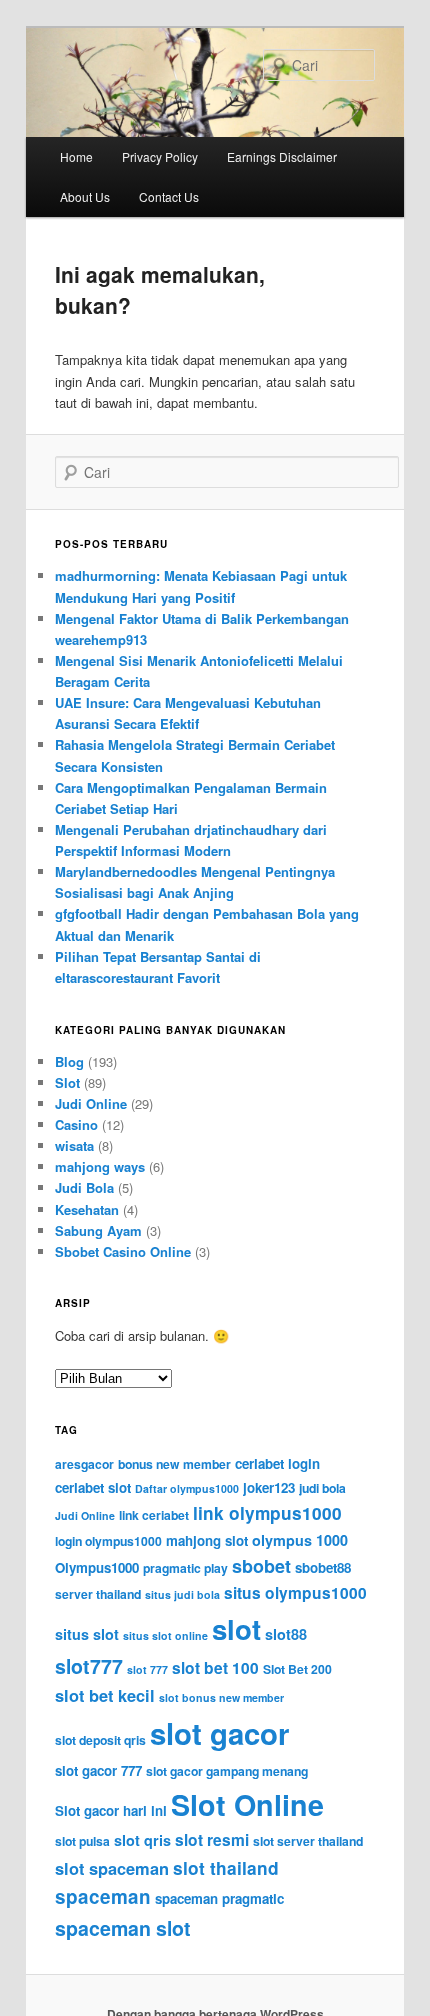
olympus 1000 (300, 1540)
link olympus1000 (267, 1513)
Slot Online (247, 1804)
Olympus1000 (97, 1567)
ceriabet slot (93, 1487)
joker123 (269, 1487)
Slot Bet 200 (297, 1669)
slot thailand (226, 1868)
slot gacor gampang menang (227, 1771)
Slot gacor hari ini (111, 1810)
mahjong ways (100, 1166)
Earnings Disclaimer (282, 156)
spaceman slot (123, 1928)
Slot (67, 1082)
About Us (85, 196)
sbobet (261, 1566)
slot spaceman (112, 1868)
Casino (76, 1124)
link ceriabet (154, 1515)
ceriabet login (277, 1463)
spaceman (103, 1896)
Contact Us (169, 196)
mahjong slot (207, 1540)
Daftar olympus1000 (187, 1488)
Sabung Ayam (98, 1230)
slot (236, 1628)
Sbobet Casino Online (123, 1251)
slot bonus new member (221, 1697)
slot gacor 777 (98, 1770)
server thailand (98, 1594)
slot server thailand (308, 1841)
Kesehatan (87, 1209)
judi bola (322, 1488)
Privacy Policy (160, 156)
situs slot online (165, 1635)
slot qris (142, 1840)
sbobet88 (323, 1567)
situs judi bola (182, 1594)
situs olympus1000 (295, 1593)
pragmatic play (185, 1568)
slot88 (286, 1634)
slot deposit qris (100, 1740)
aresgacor (84, 1464)
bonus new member (174, 1464)
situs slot (87, 1634)
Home (76, 156)
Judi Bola (84, 1187)
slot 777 (147, 1669)
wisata (74, 1145)
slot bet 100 (215, 1668)
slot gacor (219, 1733)
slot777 (89, 1666)
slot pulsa (82, 1841)
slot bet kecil (105, 1695)
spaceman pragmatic (219, 1898)
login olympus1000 (108, 1541)
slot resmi (212, 1840)
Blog (69, 1061)
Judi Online (91, 1103)
